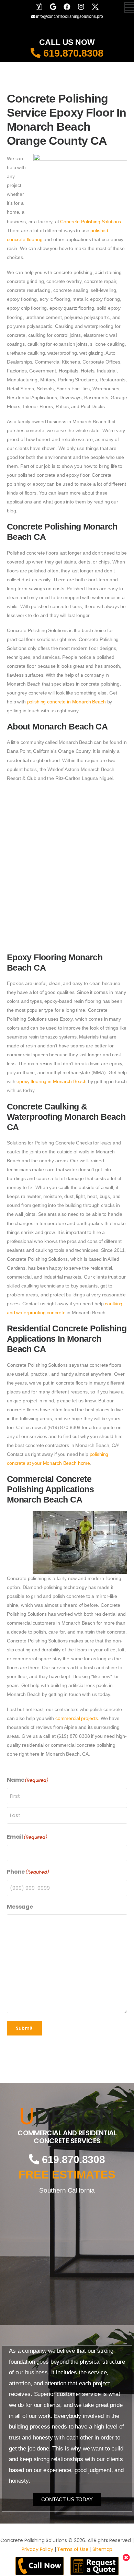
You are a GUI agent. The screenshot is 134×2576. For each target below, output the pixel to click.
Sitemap (102, 2549)
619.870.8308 (72, 53)
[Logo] (67, 2116)
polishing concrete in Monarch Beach (66, 702)
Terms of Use (73, 2549)
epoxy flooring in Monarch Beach (52, 1081)
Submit (24, 2028)
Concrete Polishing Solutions (91, 222)
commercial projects (77, 1718)
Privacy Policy (37, 2549)
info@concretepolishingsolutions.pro (69, 16)
